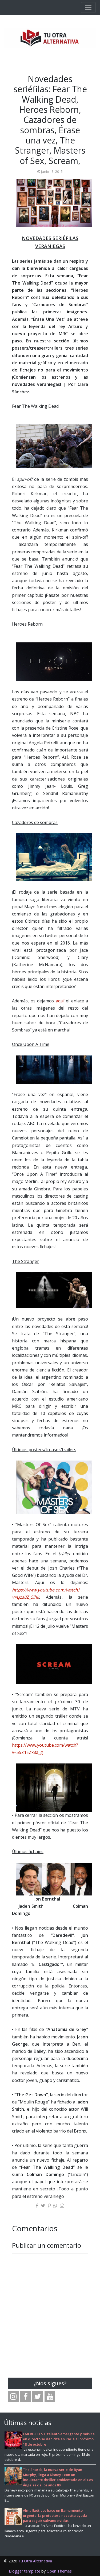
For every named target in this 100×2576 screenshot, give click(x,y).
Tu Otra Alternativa (35, 2561)
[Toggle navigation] (88, 7)
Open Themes (59, 2571)
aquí (60, 1001)
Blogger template (25, 2571)
